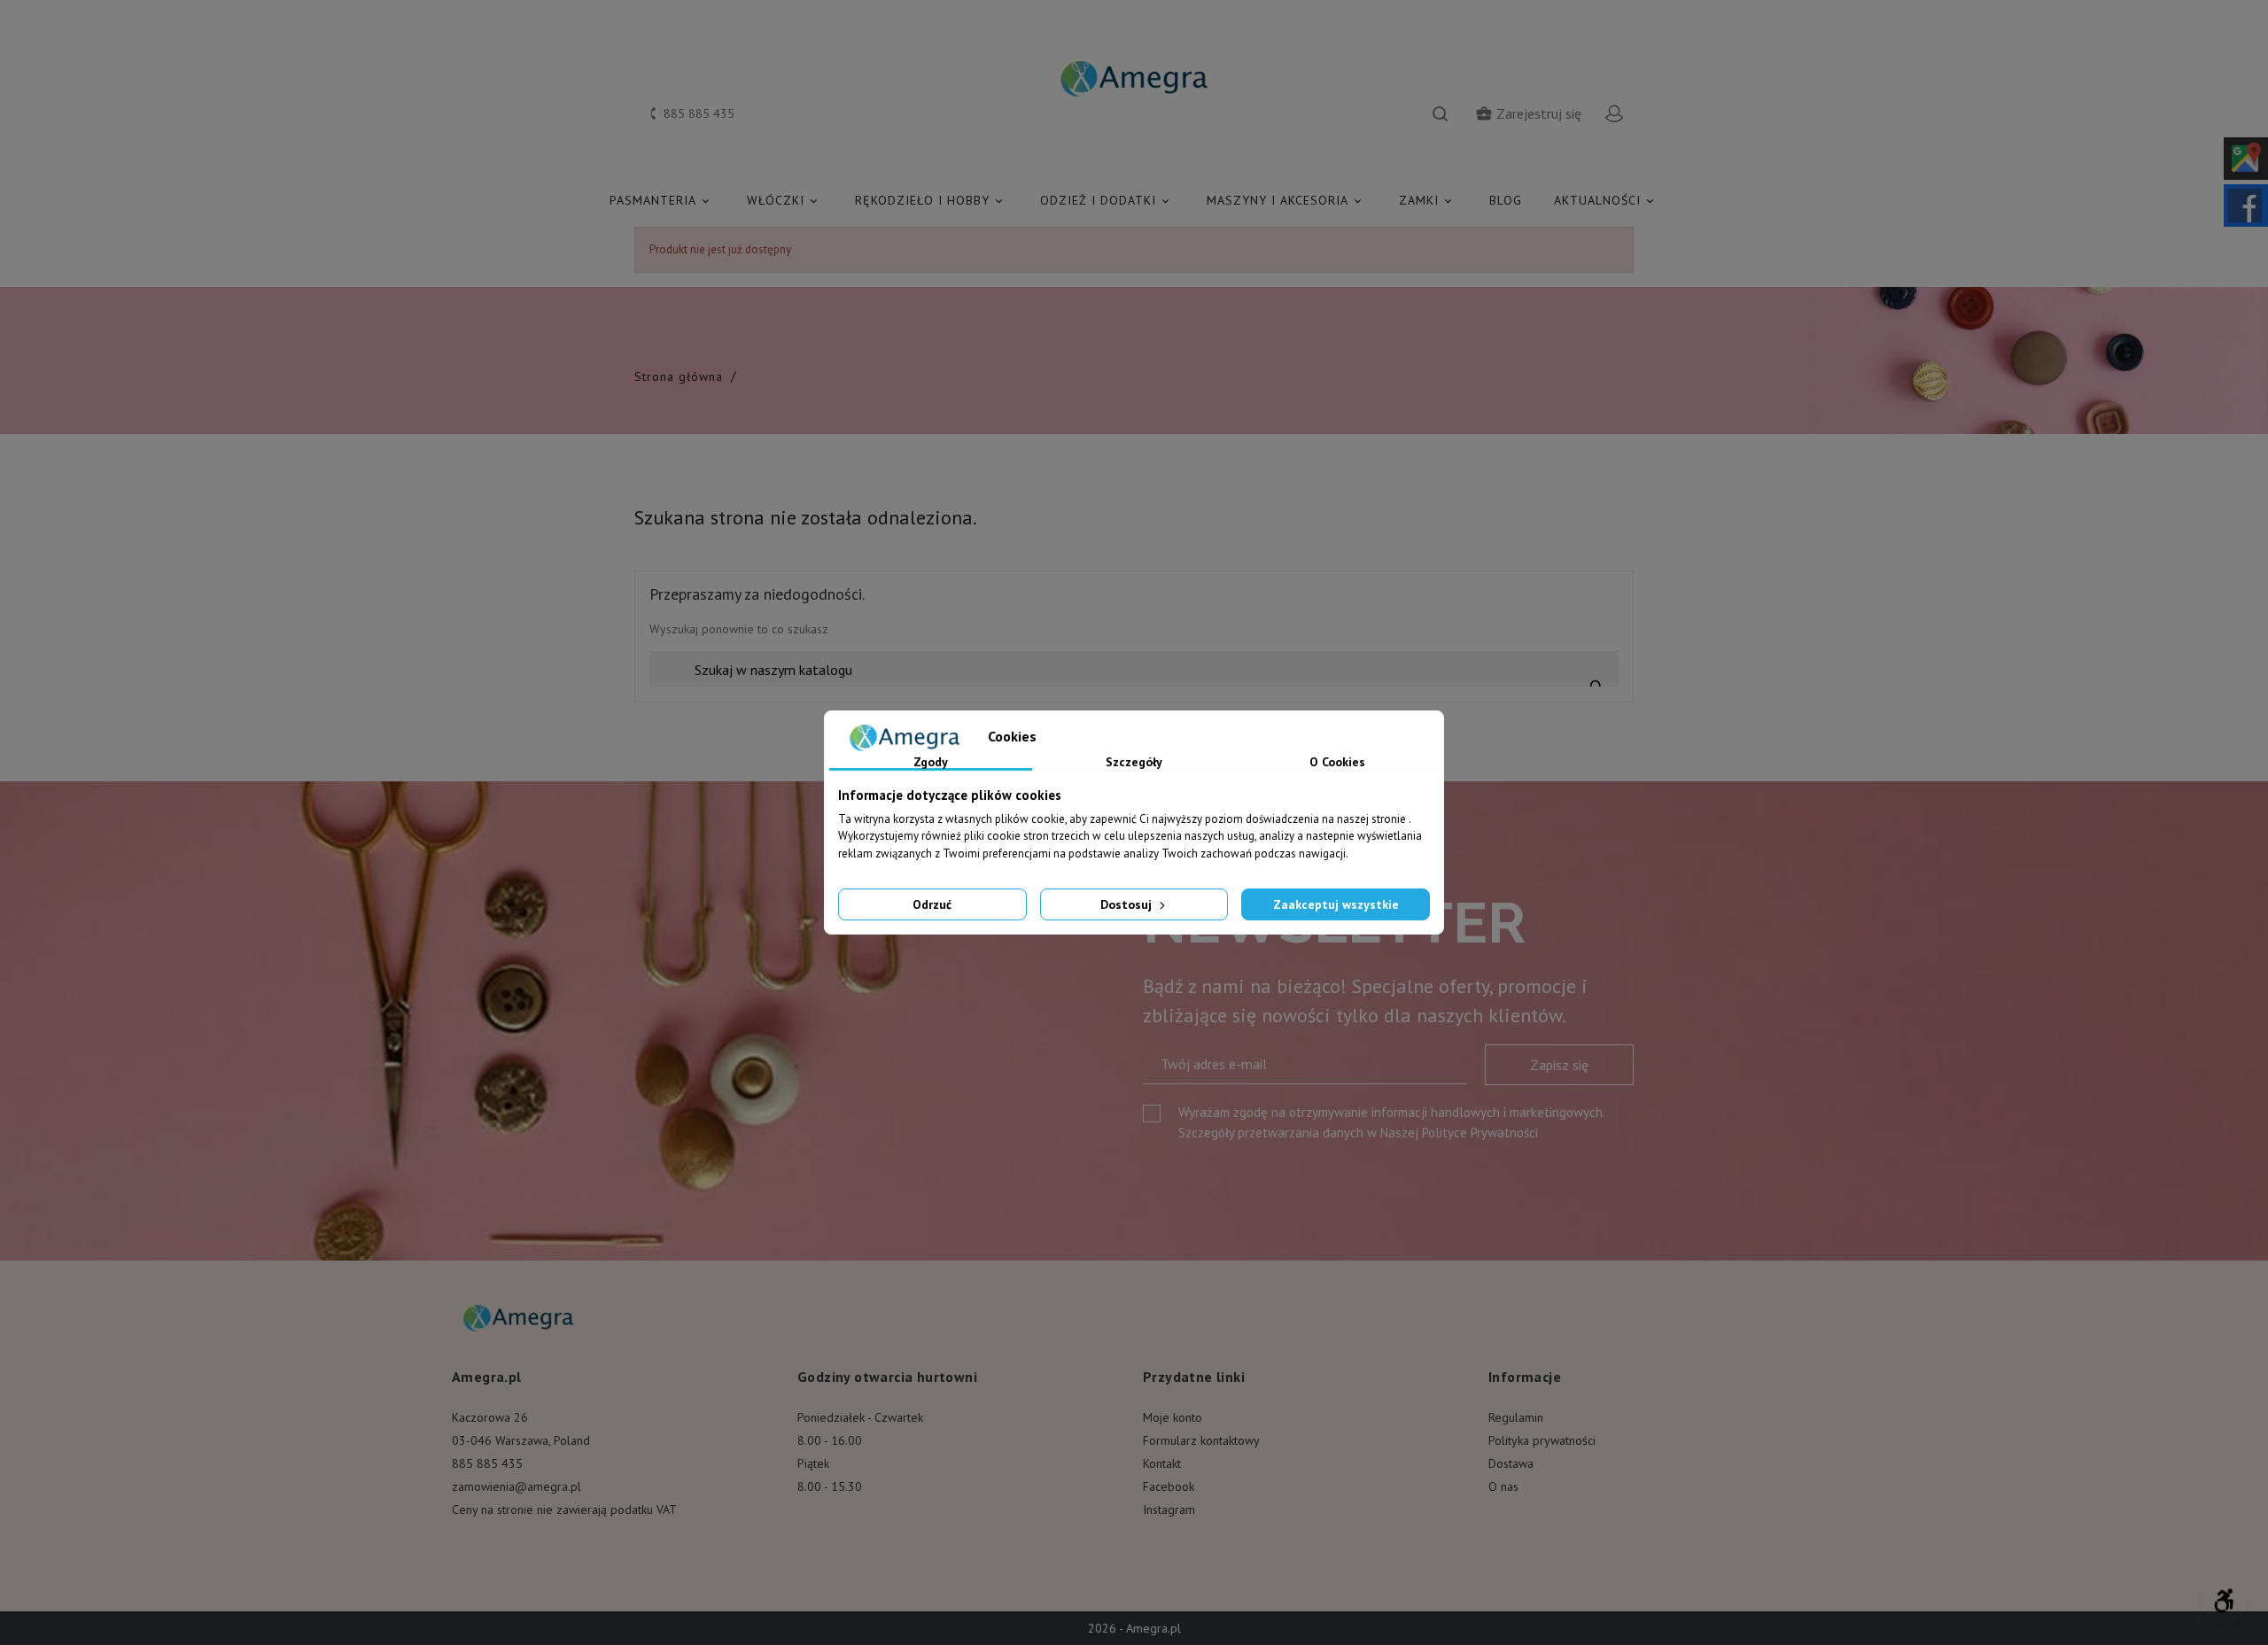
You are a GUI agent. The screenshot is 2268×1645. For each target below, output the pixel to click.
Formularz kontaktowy (1201, 1440)
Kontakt (1162, 1463)
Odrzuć (932, 904)
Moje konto (1173, 1417)
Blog (1506, 200)
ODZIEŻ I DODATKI (1106, 200)
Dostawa (1511, 1463)
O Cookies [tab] (1337, 763)
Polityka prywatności (1542, 1440)
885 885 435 (487, 1463)
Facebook (1169, 1486)
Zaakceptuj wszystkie (1336, 904)
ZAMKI (1427, 200)
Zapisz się (1559, 1065)
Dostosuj (1128, 904)
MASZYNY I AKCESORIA (1285, 200)
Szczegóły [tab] (1134, 763)
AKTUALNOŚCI (1605, 200)
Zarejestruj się (1528, 113)
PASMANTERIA (661, 200)
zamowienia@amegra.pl (517, 1486)
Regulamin (1516, 1417)
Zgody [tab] (931, 763)
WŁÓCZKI (784, 200)
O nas (1503, 1486)
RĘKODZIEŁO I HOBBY (930, 200)
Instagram (1169, 1509)
